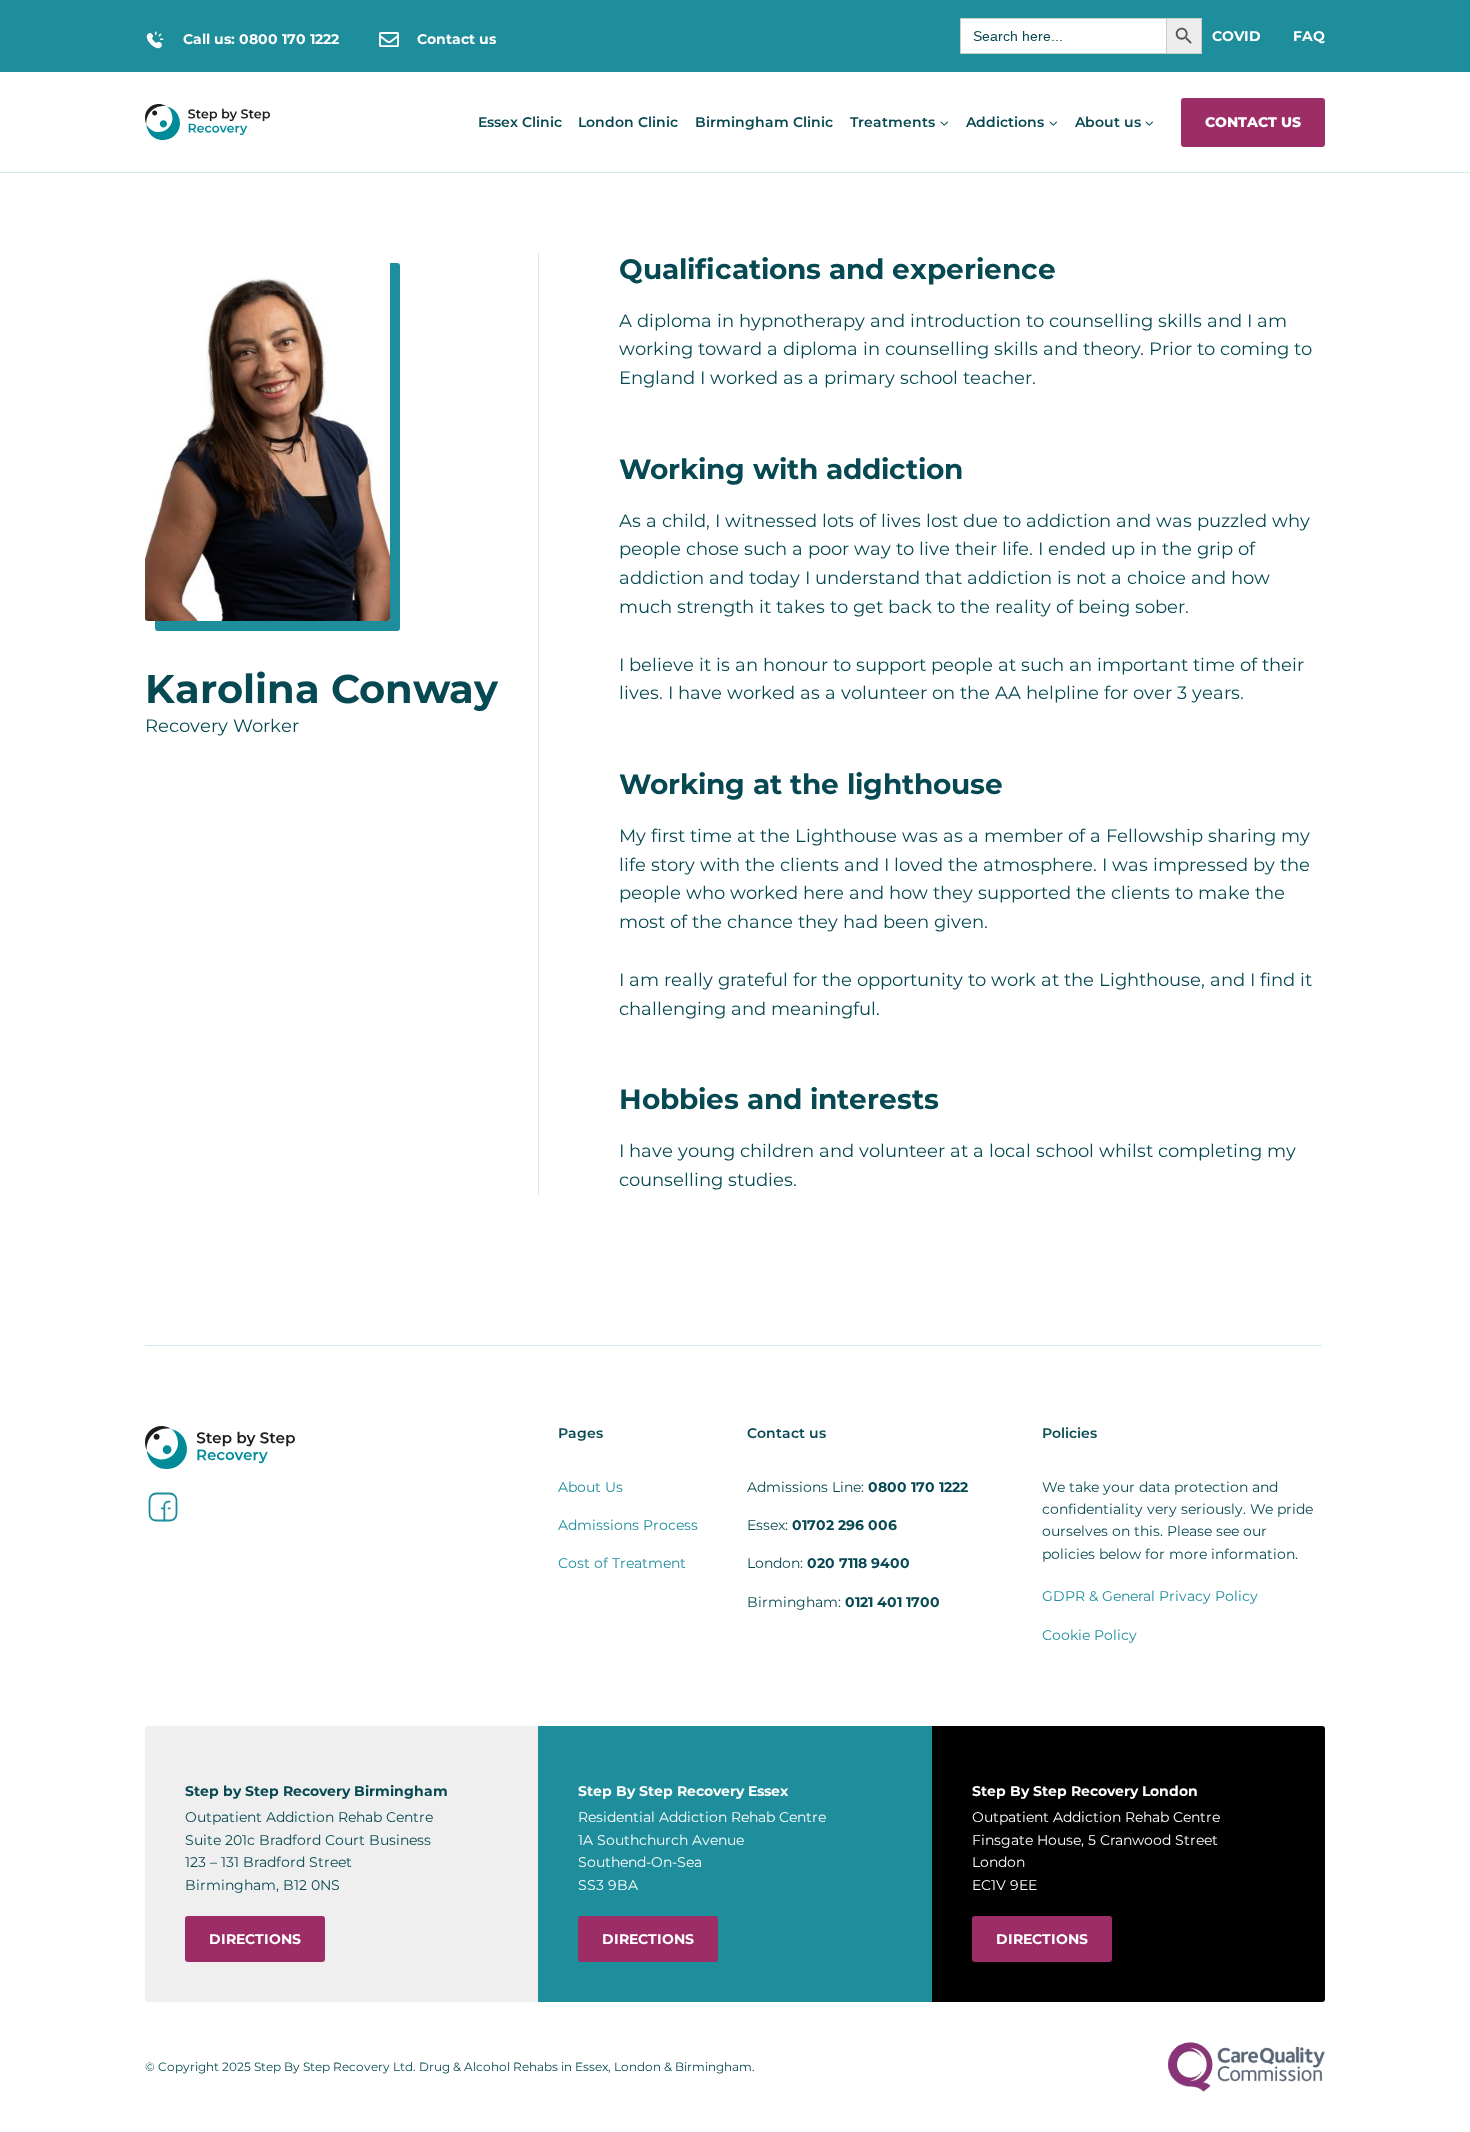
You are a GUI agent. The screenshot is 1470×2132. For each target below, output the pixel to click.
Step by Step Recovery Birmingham (316, 1791)
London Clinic (628, 122)
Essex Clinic (520, 122)
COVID (1236, 36)
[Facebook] (163, 1507)
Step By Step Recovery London (1085, 1791)
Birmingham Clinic (764, 122)
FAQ (1309, 36)
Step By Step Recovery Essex (683, 1791)
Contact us (1253, 122)
